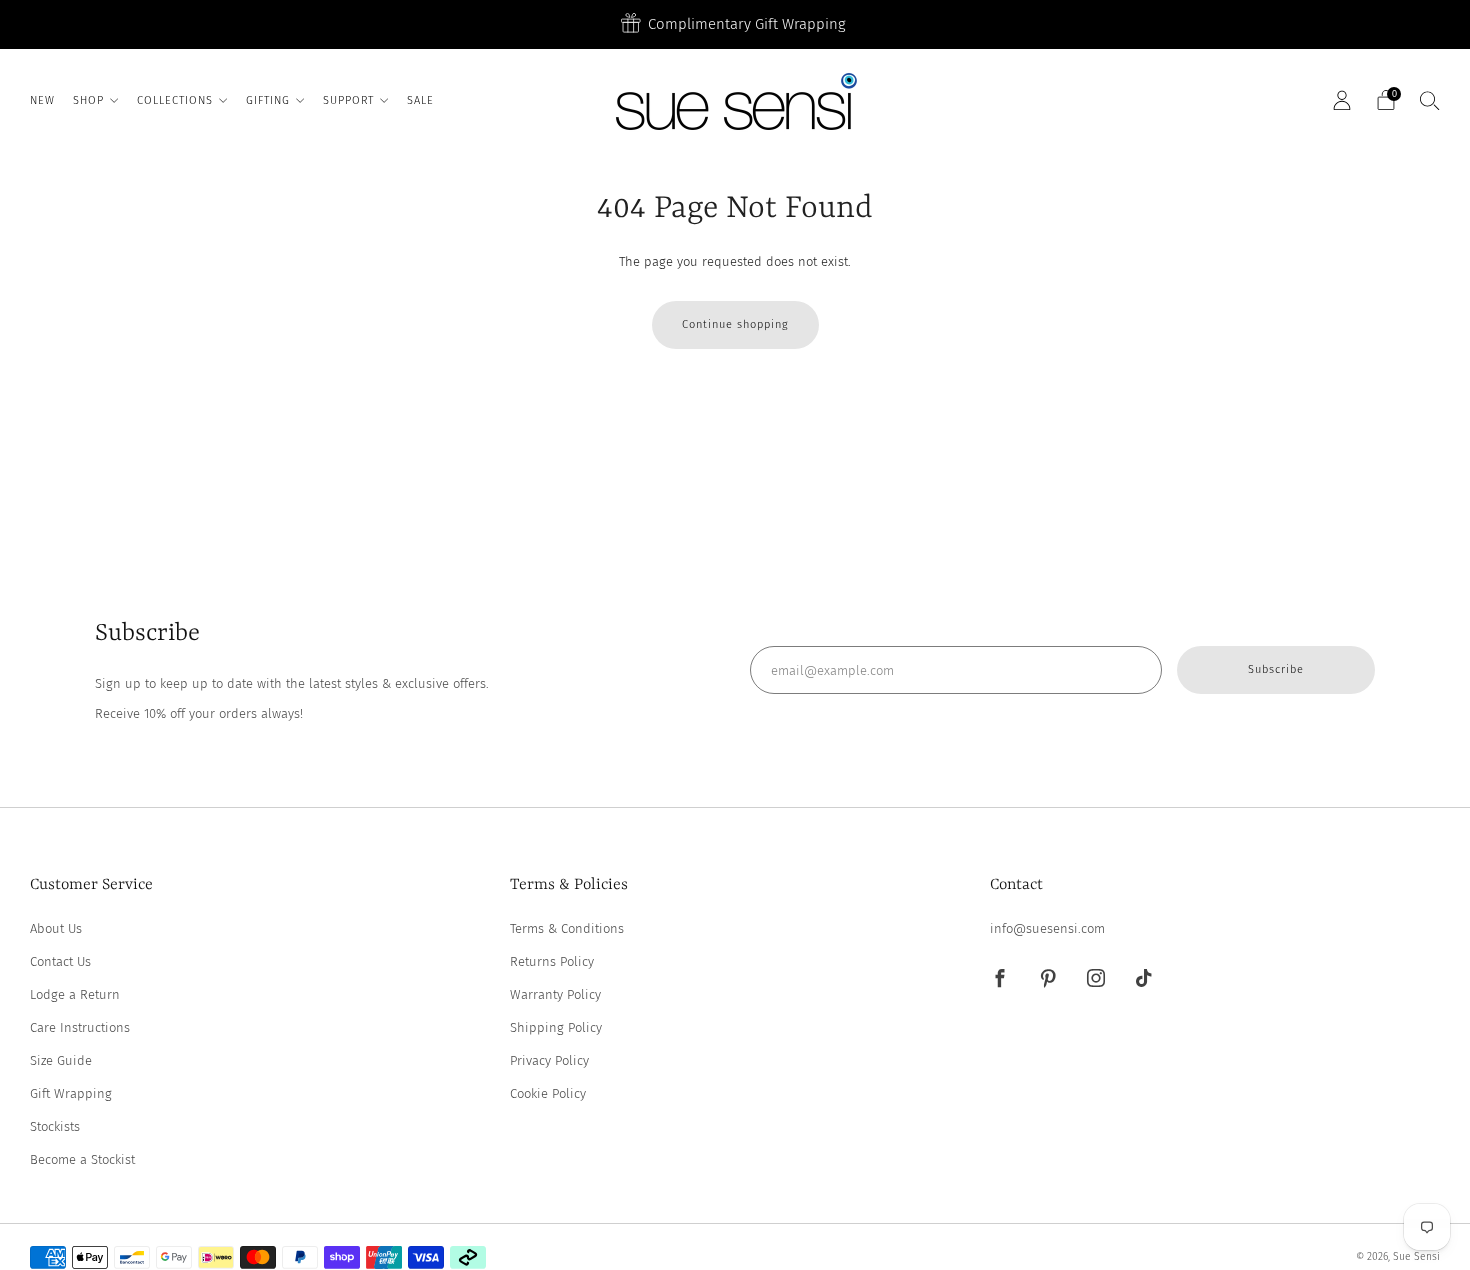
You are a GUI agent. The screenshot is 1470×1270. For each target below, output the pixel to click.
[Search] (1430, 100)
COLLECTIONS (175, 100)
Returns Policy (552, 961)
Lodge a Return (75, 994)
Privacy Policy (549, 1060)
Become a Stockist (82, 1159)
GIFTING (268, 100)
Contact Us (60, 961)
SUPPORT (348, 100)
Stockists (55, 1126)
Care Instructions (80, 1027)
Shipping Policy (556, 1027)
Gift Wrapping (71, 1093)
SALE (420, 100)
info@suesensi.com (1047, 928)
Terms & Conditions (567, 928)
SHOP (88, 100)
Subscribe (1276, 669)
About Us (56, 928)
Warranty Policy (555, 994)
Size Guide (61, 1060)
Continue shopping (735, 324)
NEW (42, 100)
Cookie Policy (548, 1093)
